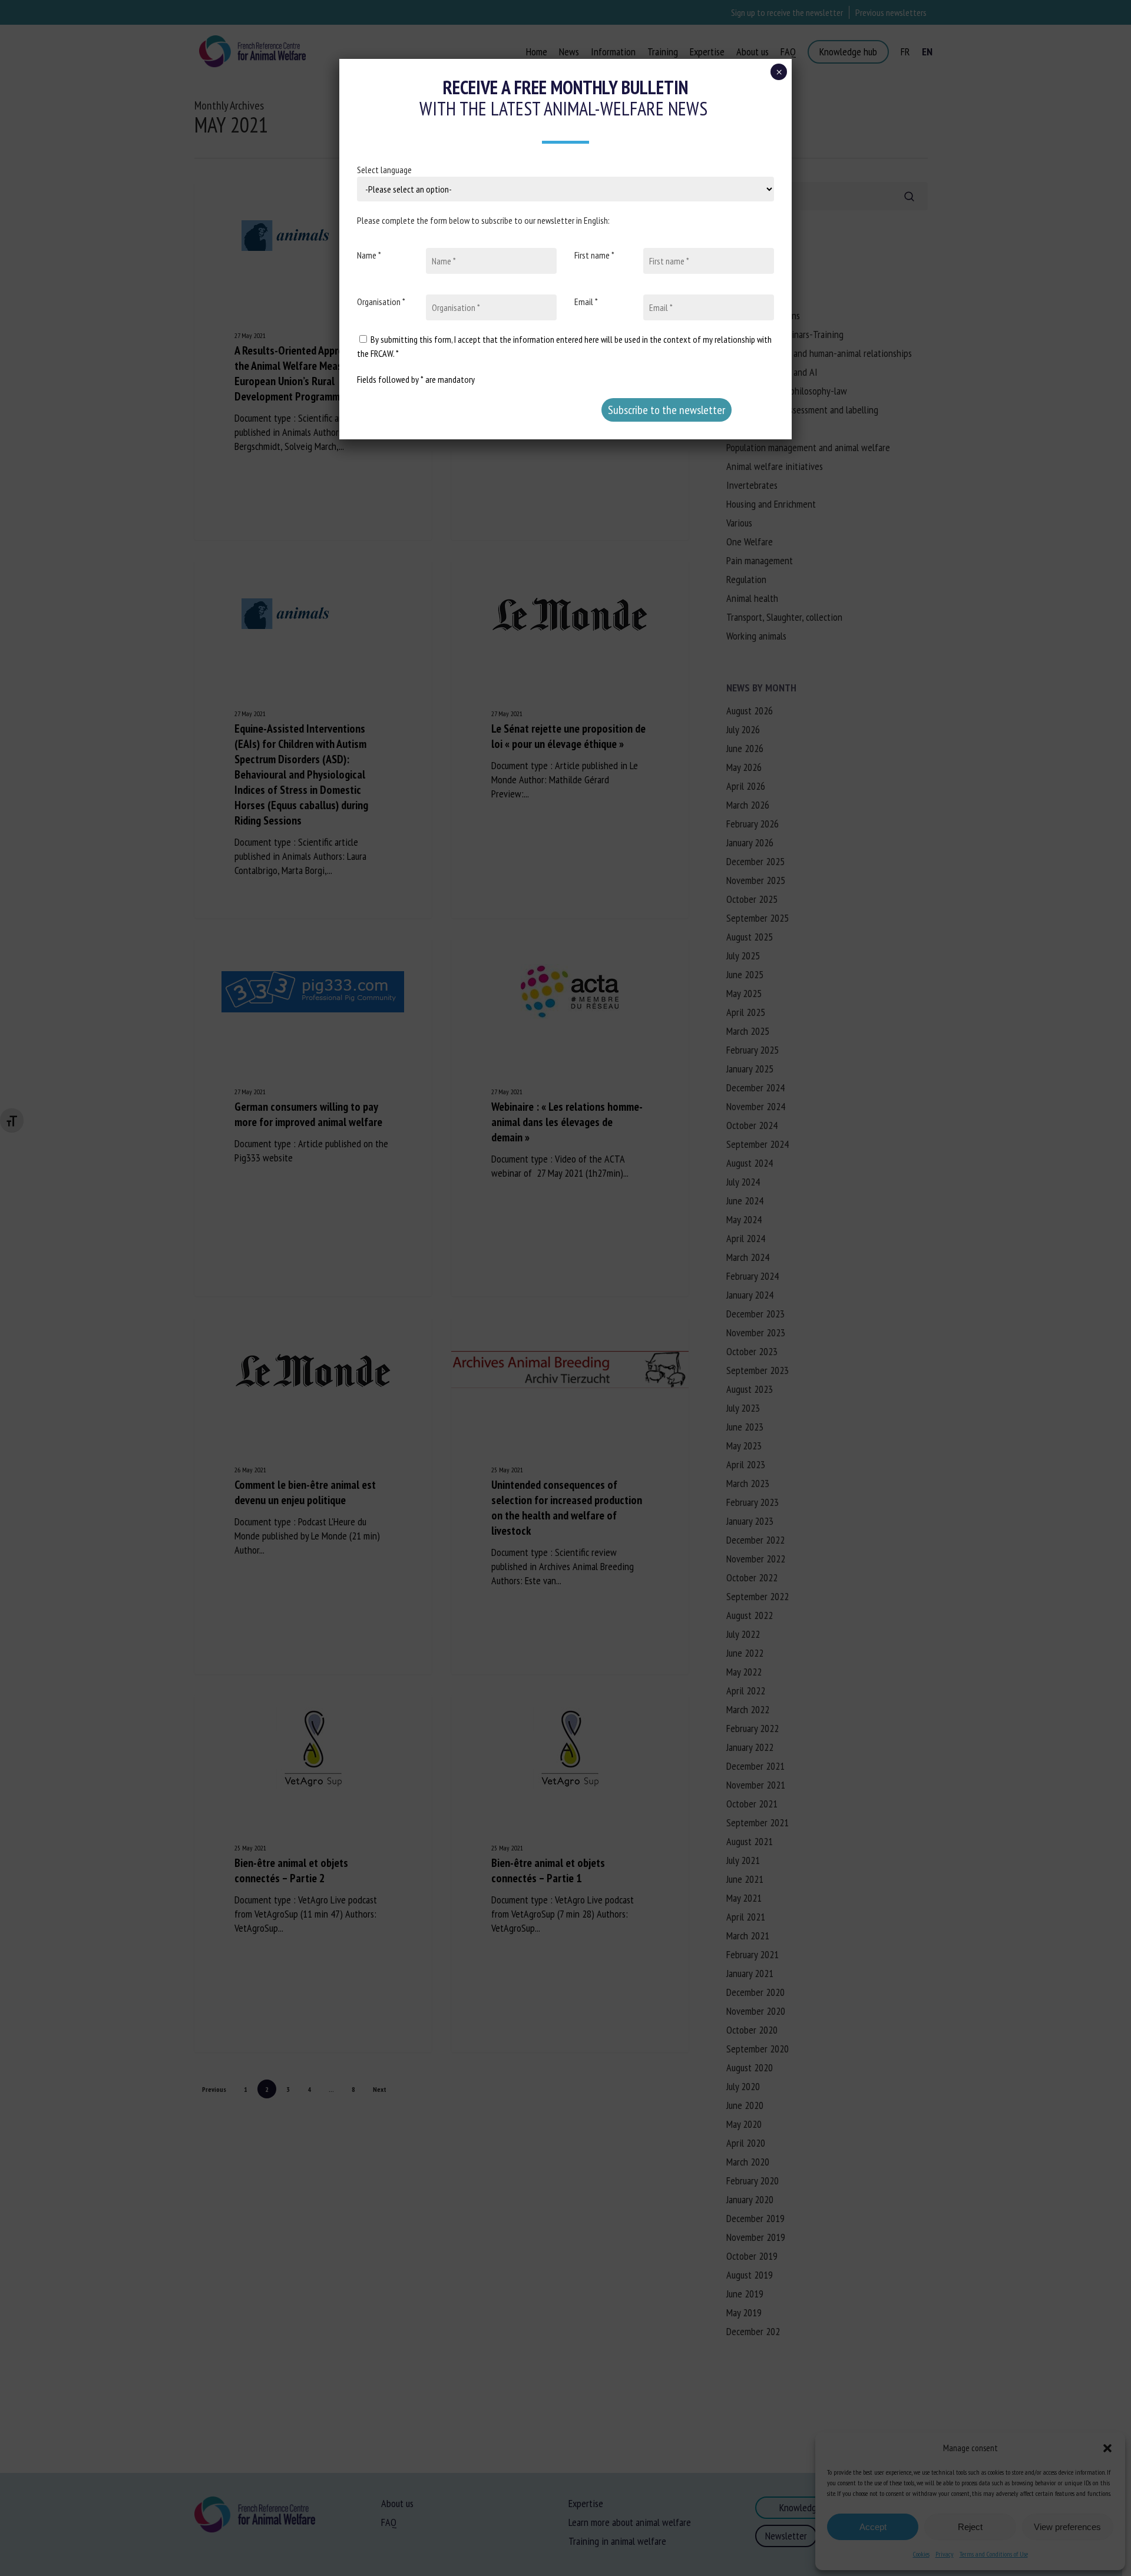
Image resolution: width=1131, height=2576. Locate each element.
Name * (369, 255)
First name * (594, 255)
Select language (384, 170)
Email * (586, 302)
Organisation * (381, 302)
